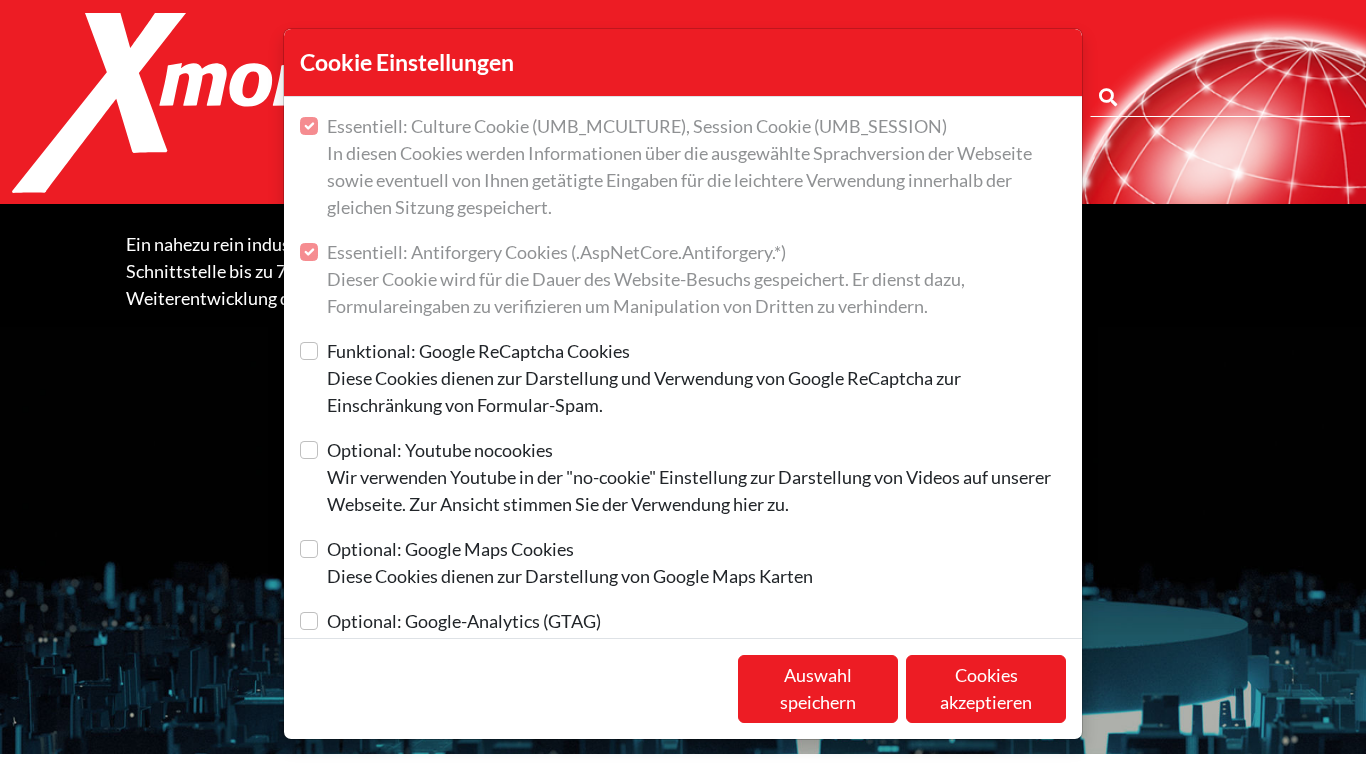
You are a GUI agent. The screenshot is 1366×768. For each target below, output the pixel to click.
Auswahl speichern (818, 688)
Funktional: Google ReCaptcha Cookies (644, 378)
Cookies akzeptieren (986, 688)
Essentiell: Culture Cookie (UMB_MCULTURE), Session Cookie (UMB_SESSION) (679, 166)
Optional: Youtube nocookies (689, 477)
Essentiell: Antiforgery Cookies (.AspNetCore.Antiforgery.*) (646, 279)
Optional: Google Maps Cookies (570, 562)
